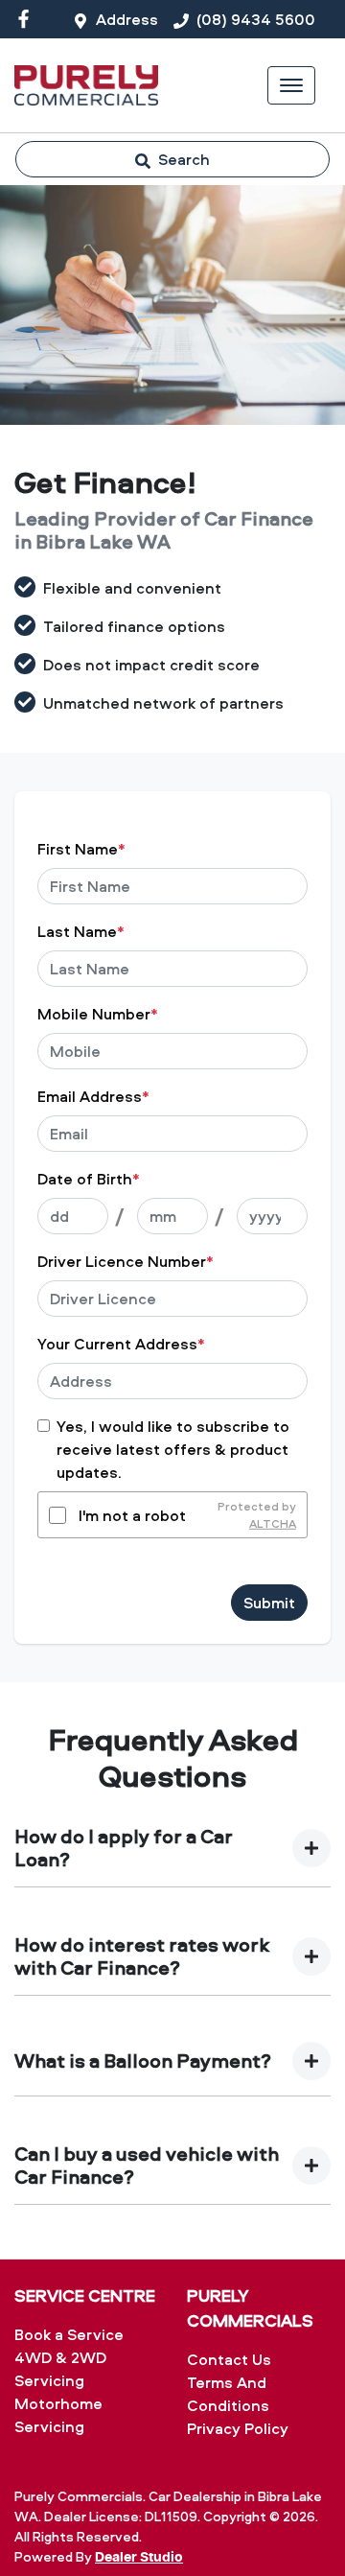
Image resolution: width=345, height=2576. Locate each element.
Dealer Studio (139, 2558)
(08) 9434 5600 (256, 19)
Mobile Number (98, 1014)
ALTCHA (273, 1523)
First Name (81, 849)
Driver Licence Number (126, 1261)
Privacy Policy (238, 2428)
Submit (269, 1603)
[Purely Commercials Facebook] (27, 19)
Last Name (81, 931)
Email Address (93, 1096)
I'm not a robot (132, 1515)
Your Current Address (121, 1344)
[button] (291, 85)
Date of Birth (89, 1179)
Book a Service (69, 2334)
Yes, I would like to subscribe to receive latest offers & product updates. (173, 1449)
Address (127, 19)
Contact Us (229, 2359)
